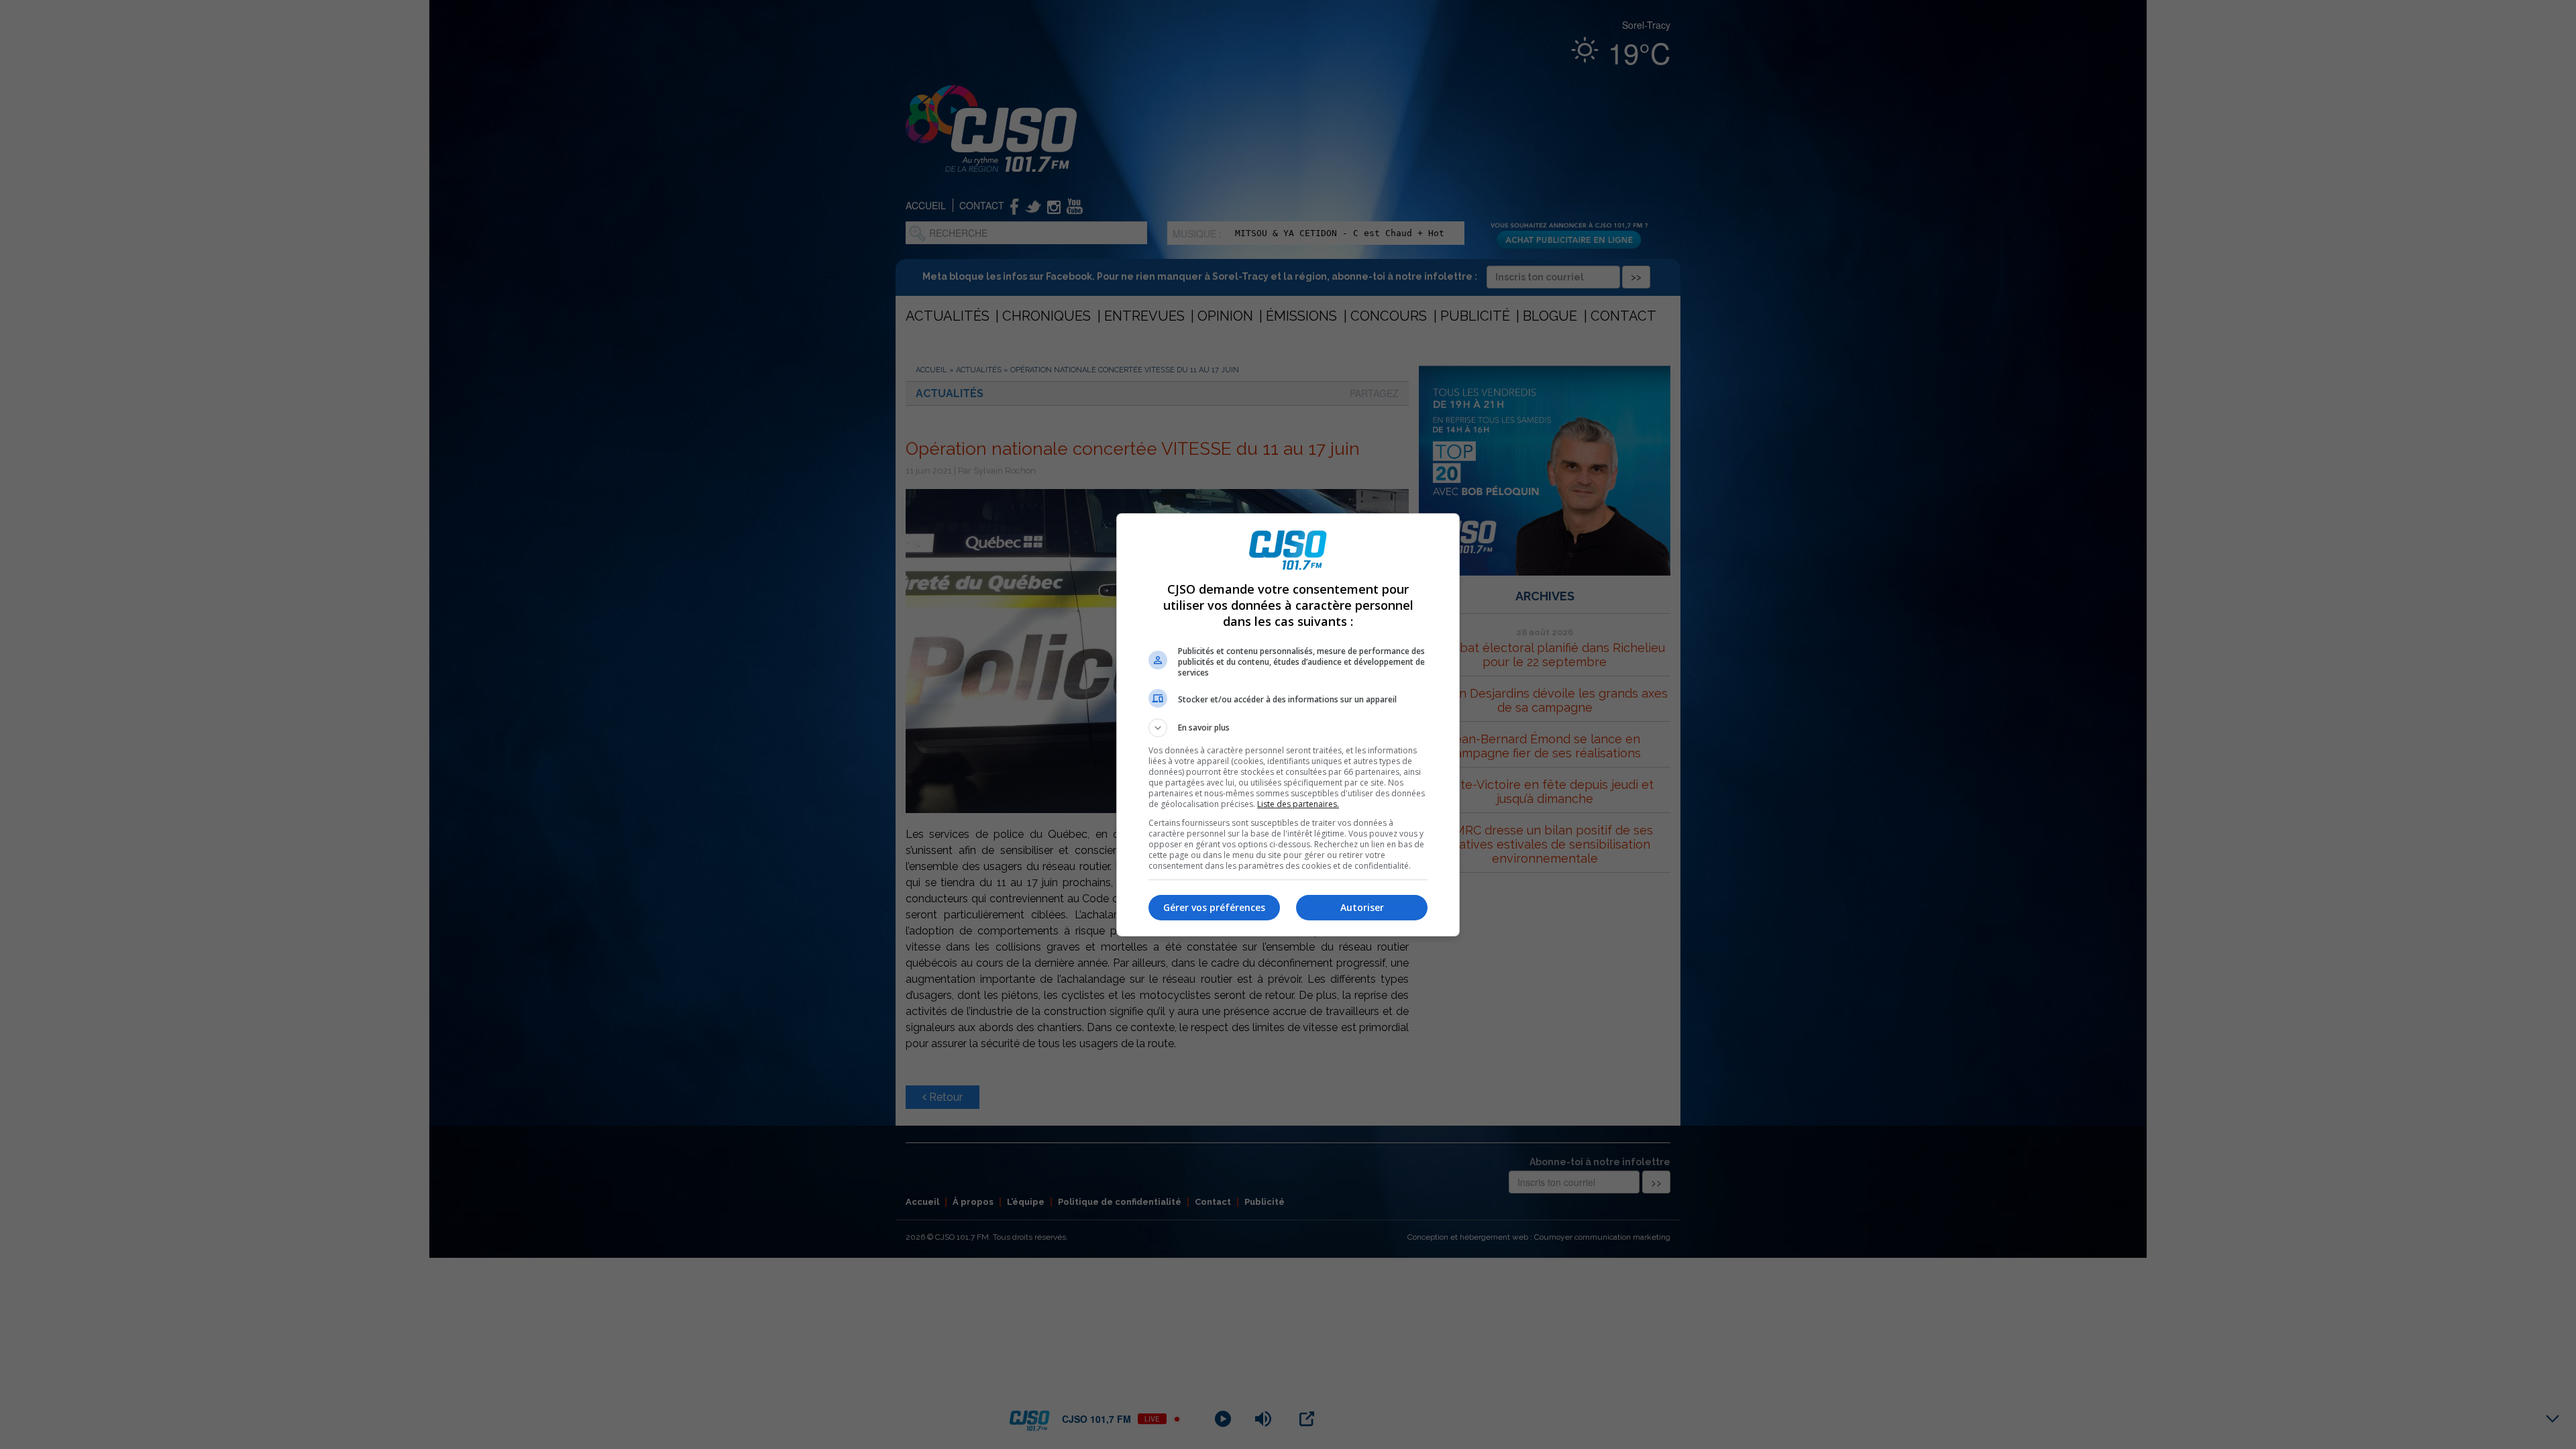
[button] (1288, 728)
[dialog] (1288, 725)
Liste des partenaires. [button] (1298, 804)
